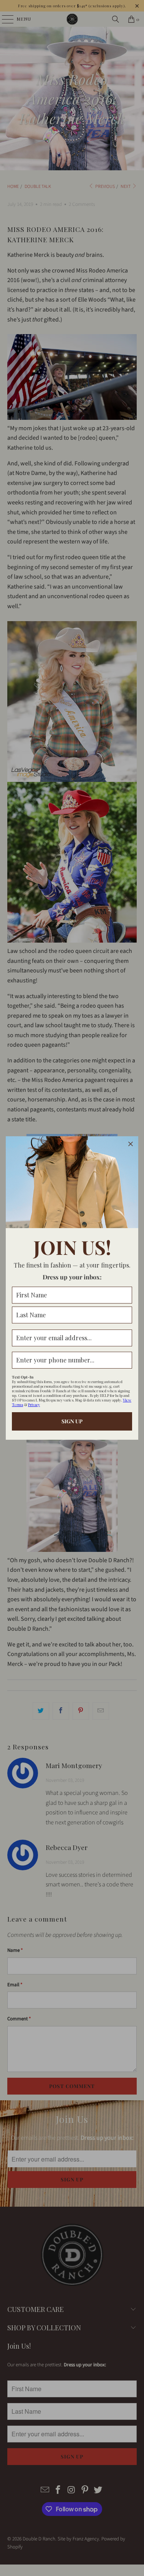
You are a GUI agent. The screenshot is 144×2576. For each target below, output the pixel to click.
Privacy (34, 1405)
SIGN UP (72, 1421)
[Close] (131, 1144)
